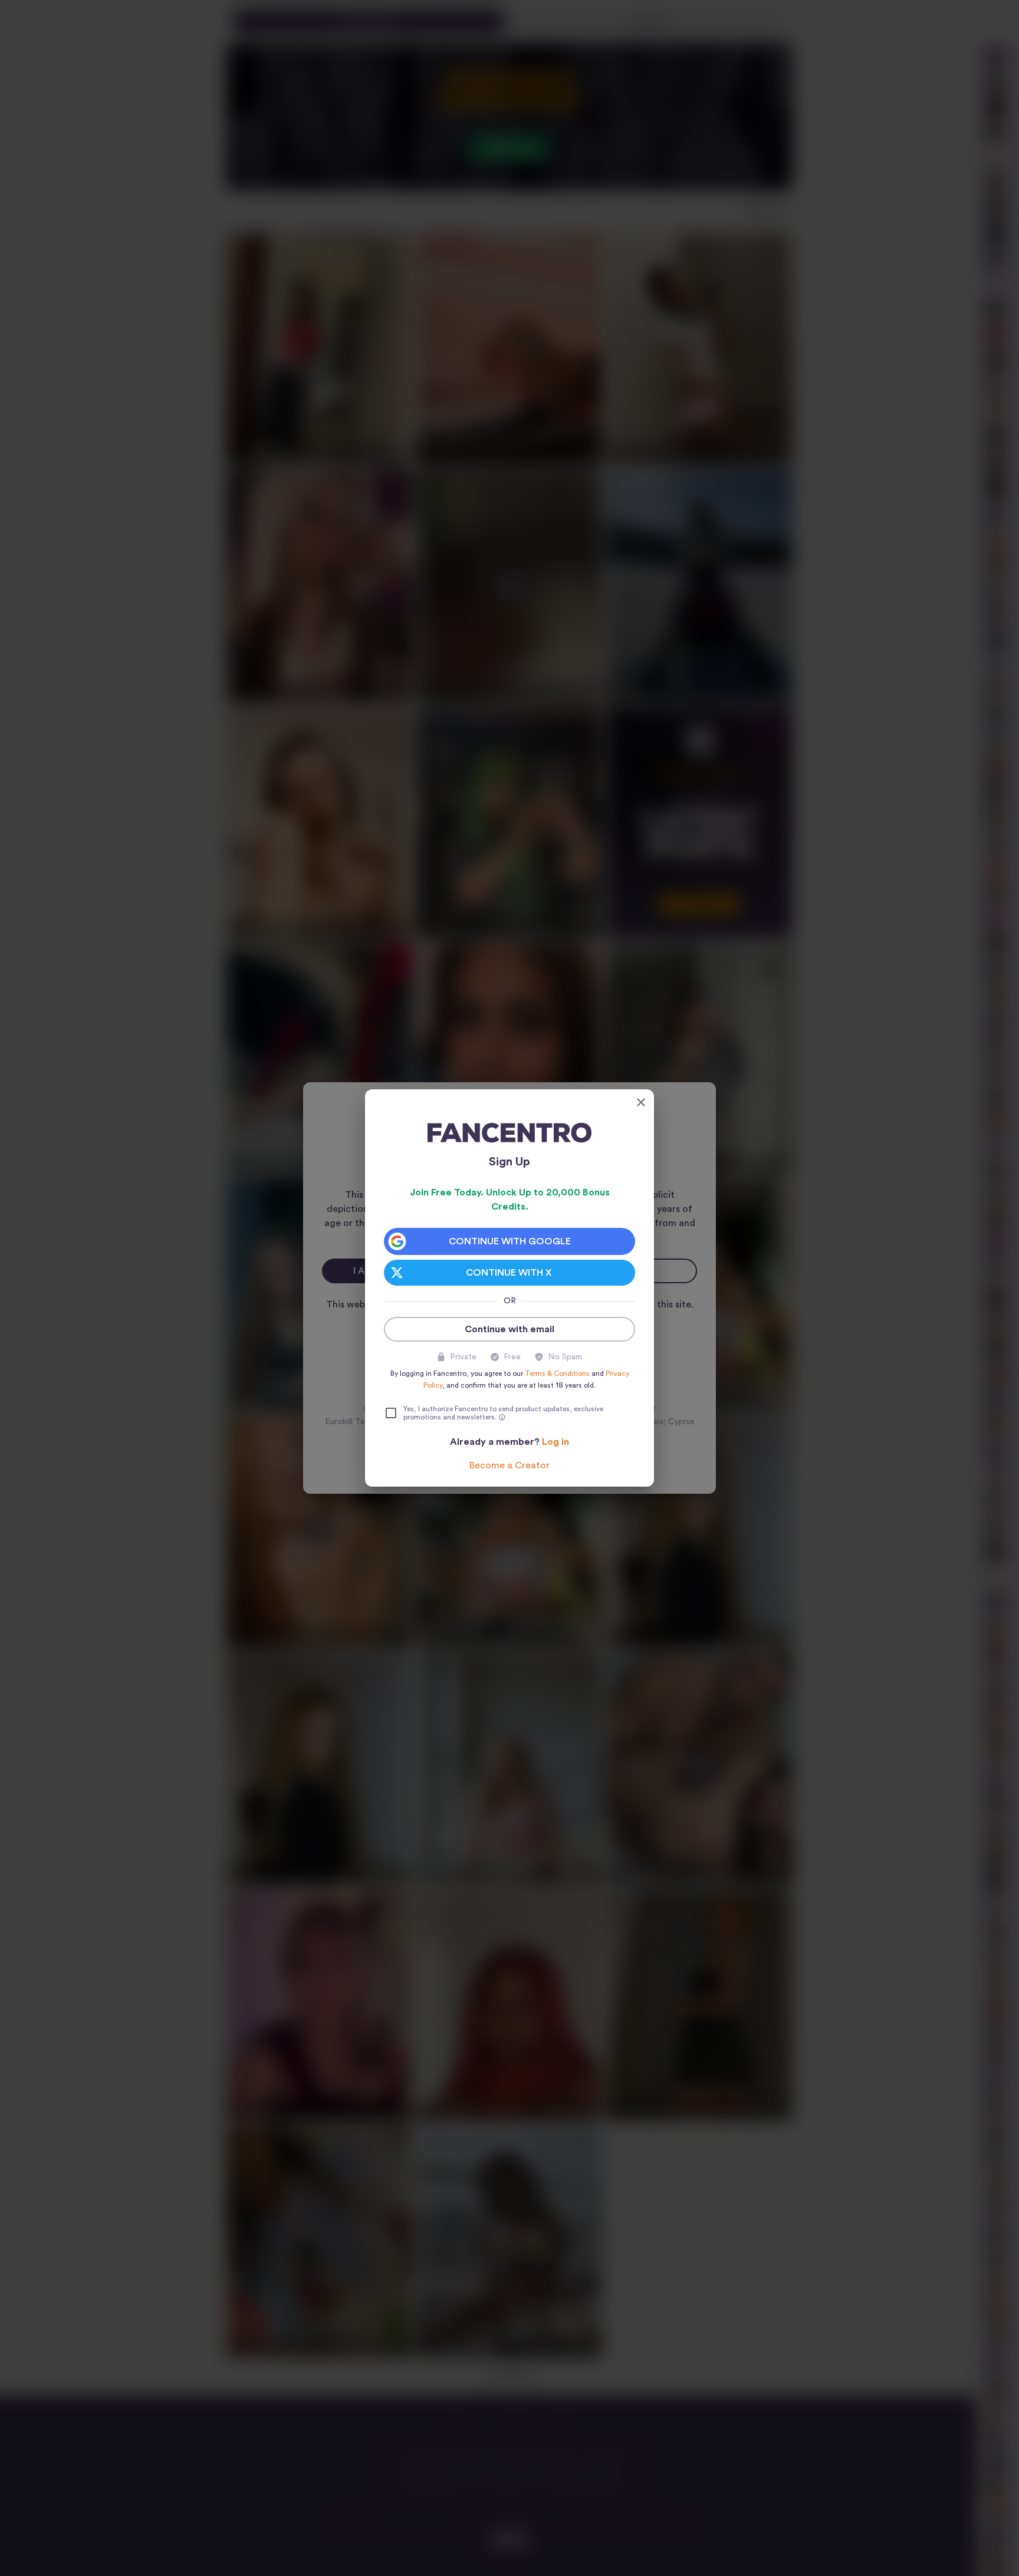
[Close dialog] (641, 1102)
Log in (555, 1442)
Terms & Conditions (557, 1373)
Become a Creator (509, 1465)
